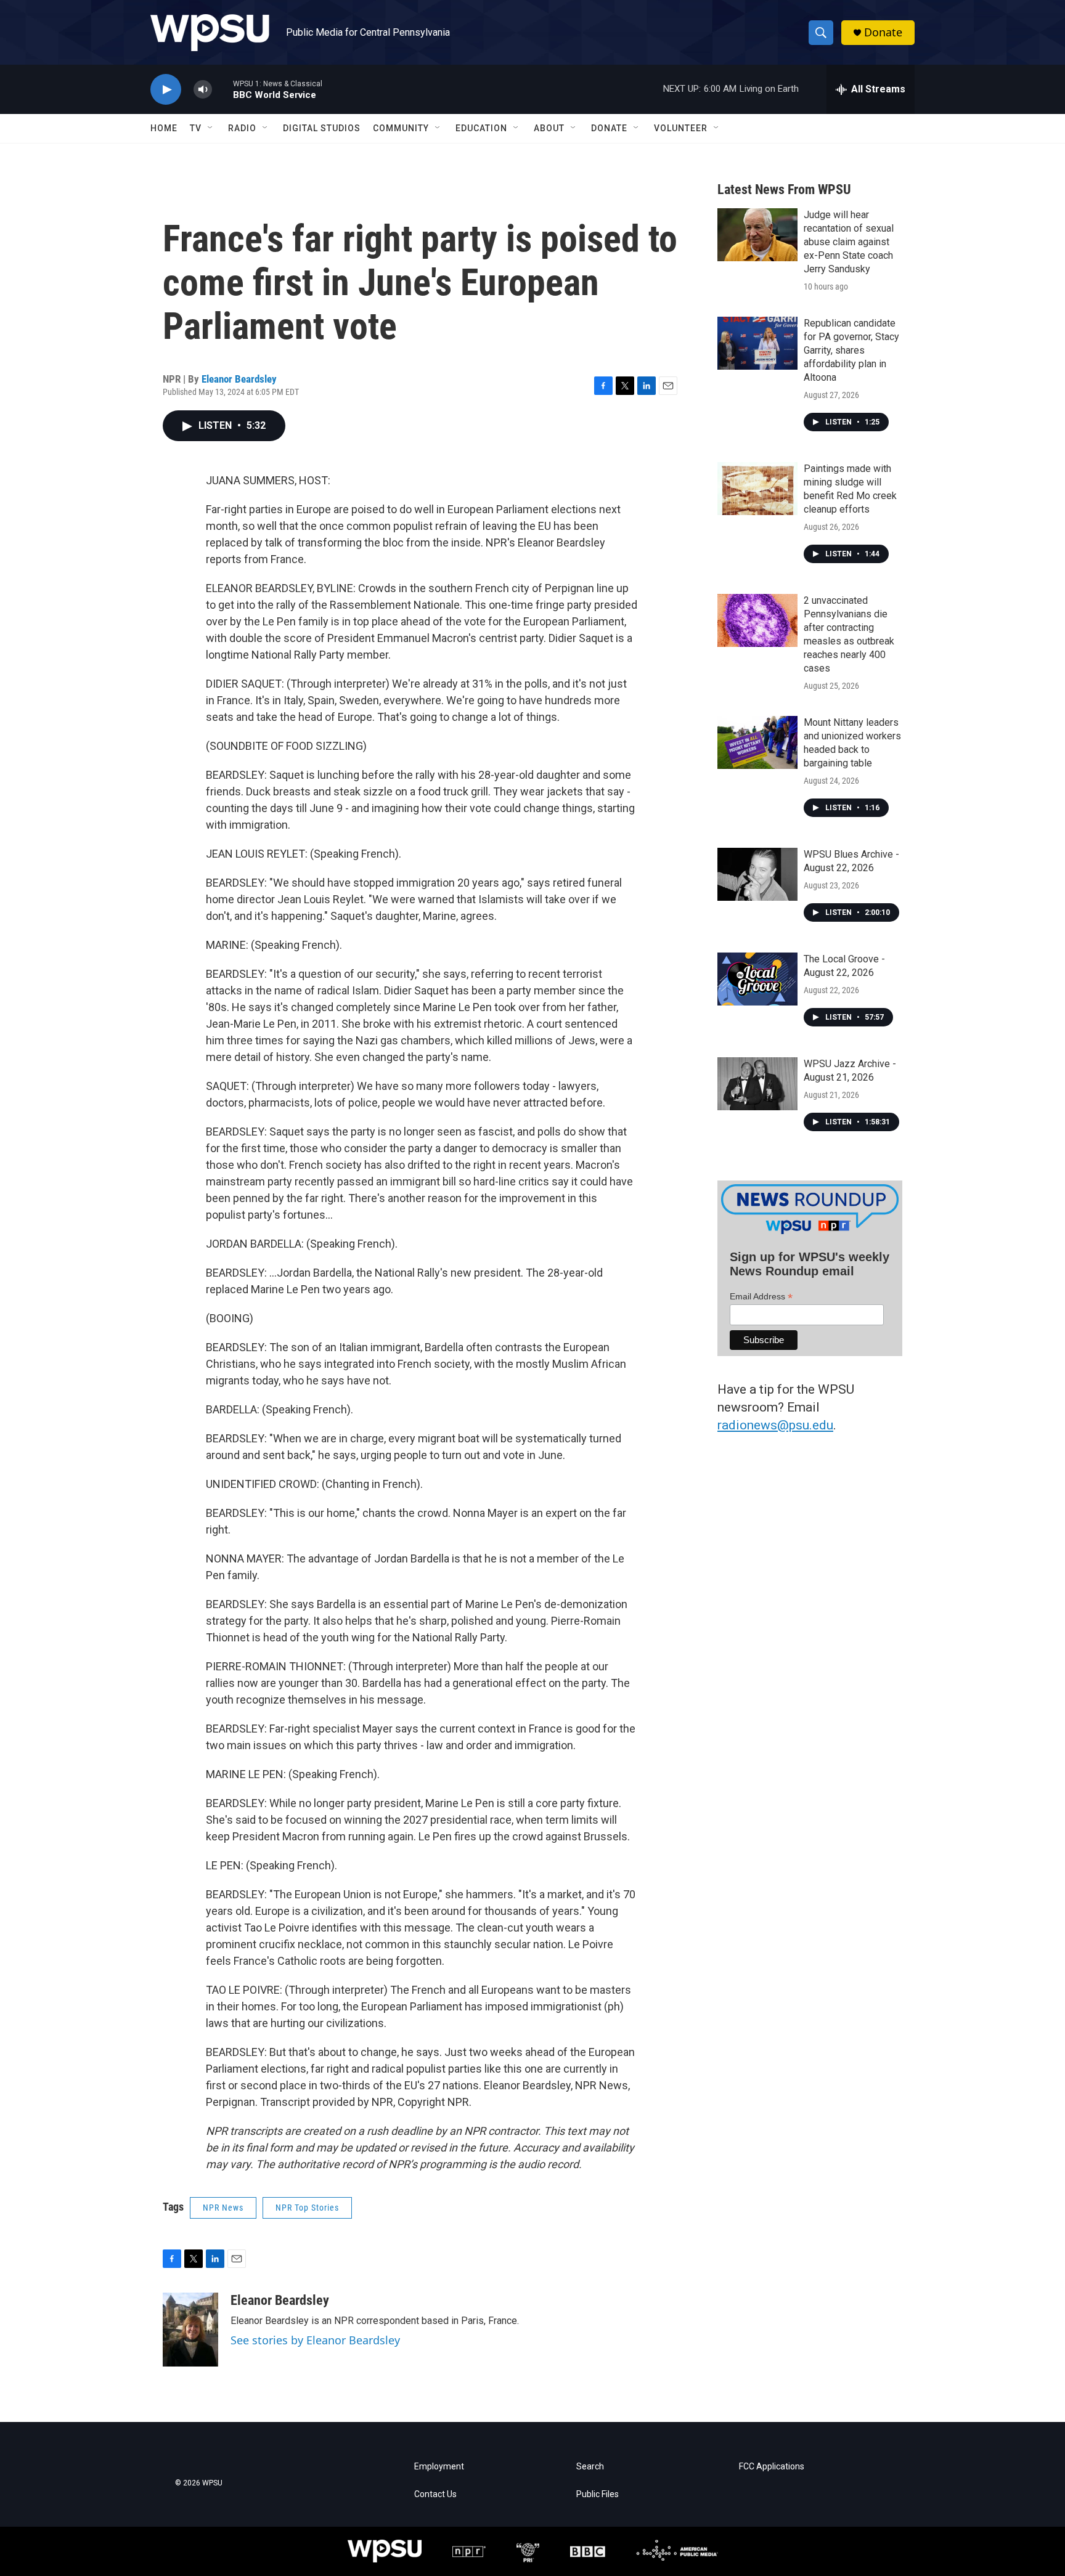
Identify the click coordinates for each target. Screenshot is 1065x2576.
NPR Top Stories (307, 2208)
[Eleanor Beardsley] (190, 2330)
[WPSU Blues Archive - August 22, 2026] (757, 874)
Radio (242, 128)
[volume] (203, 90)
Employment (439, 2467)
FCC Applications (772, 2467)
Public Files (598, 2494)
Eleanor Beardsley (239, 379)
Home (164, 128)
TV (196, 128)
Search (590, 2467)
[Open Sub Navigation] (211, 128)
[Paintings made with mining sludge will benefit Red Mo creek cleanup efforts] (757, 489)
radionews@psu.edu (775, 1425)
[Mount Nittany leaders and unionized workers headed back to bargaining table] (757, 742)
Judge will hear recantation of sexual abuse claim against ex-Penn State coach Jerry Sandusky (849, 242)
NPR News (223, 2208)
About (549, 128)
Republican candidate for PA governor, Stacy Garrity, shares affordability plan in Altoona (851, 350)
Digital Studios (322, 128)
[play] (166, 90)
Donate (883, 32)
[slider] (222, 89)
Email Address (761, 1297)
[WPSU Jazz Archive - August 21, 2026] (757, 1084)
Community (401, 128)
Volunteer (681, 128)
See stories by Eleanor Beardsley (315, 2340)
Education (481, 128)
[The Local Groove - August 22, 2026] (757, 979)
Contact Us (435, 2494)
